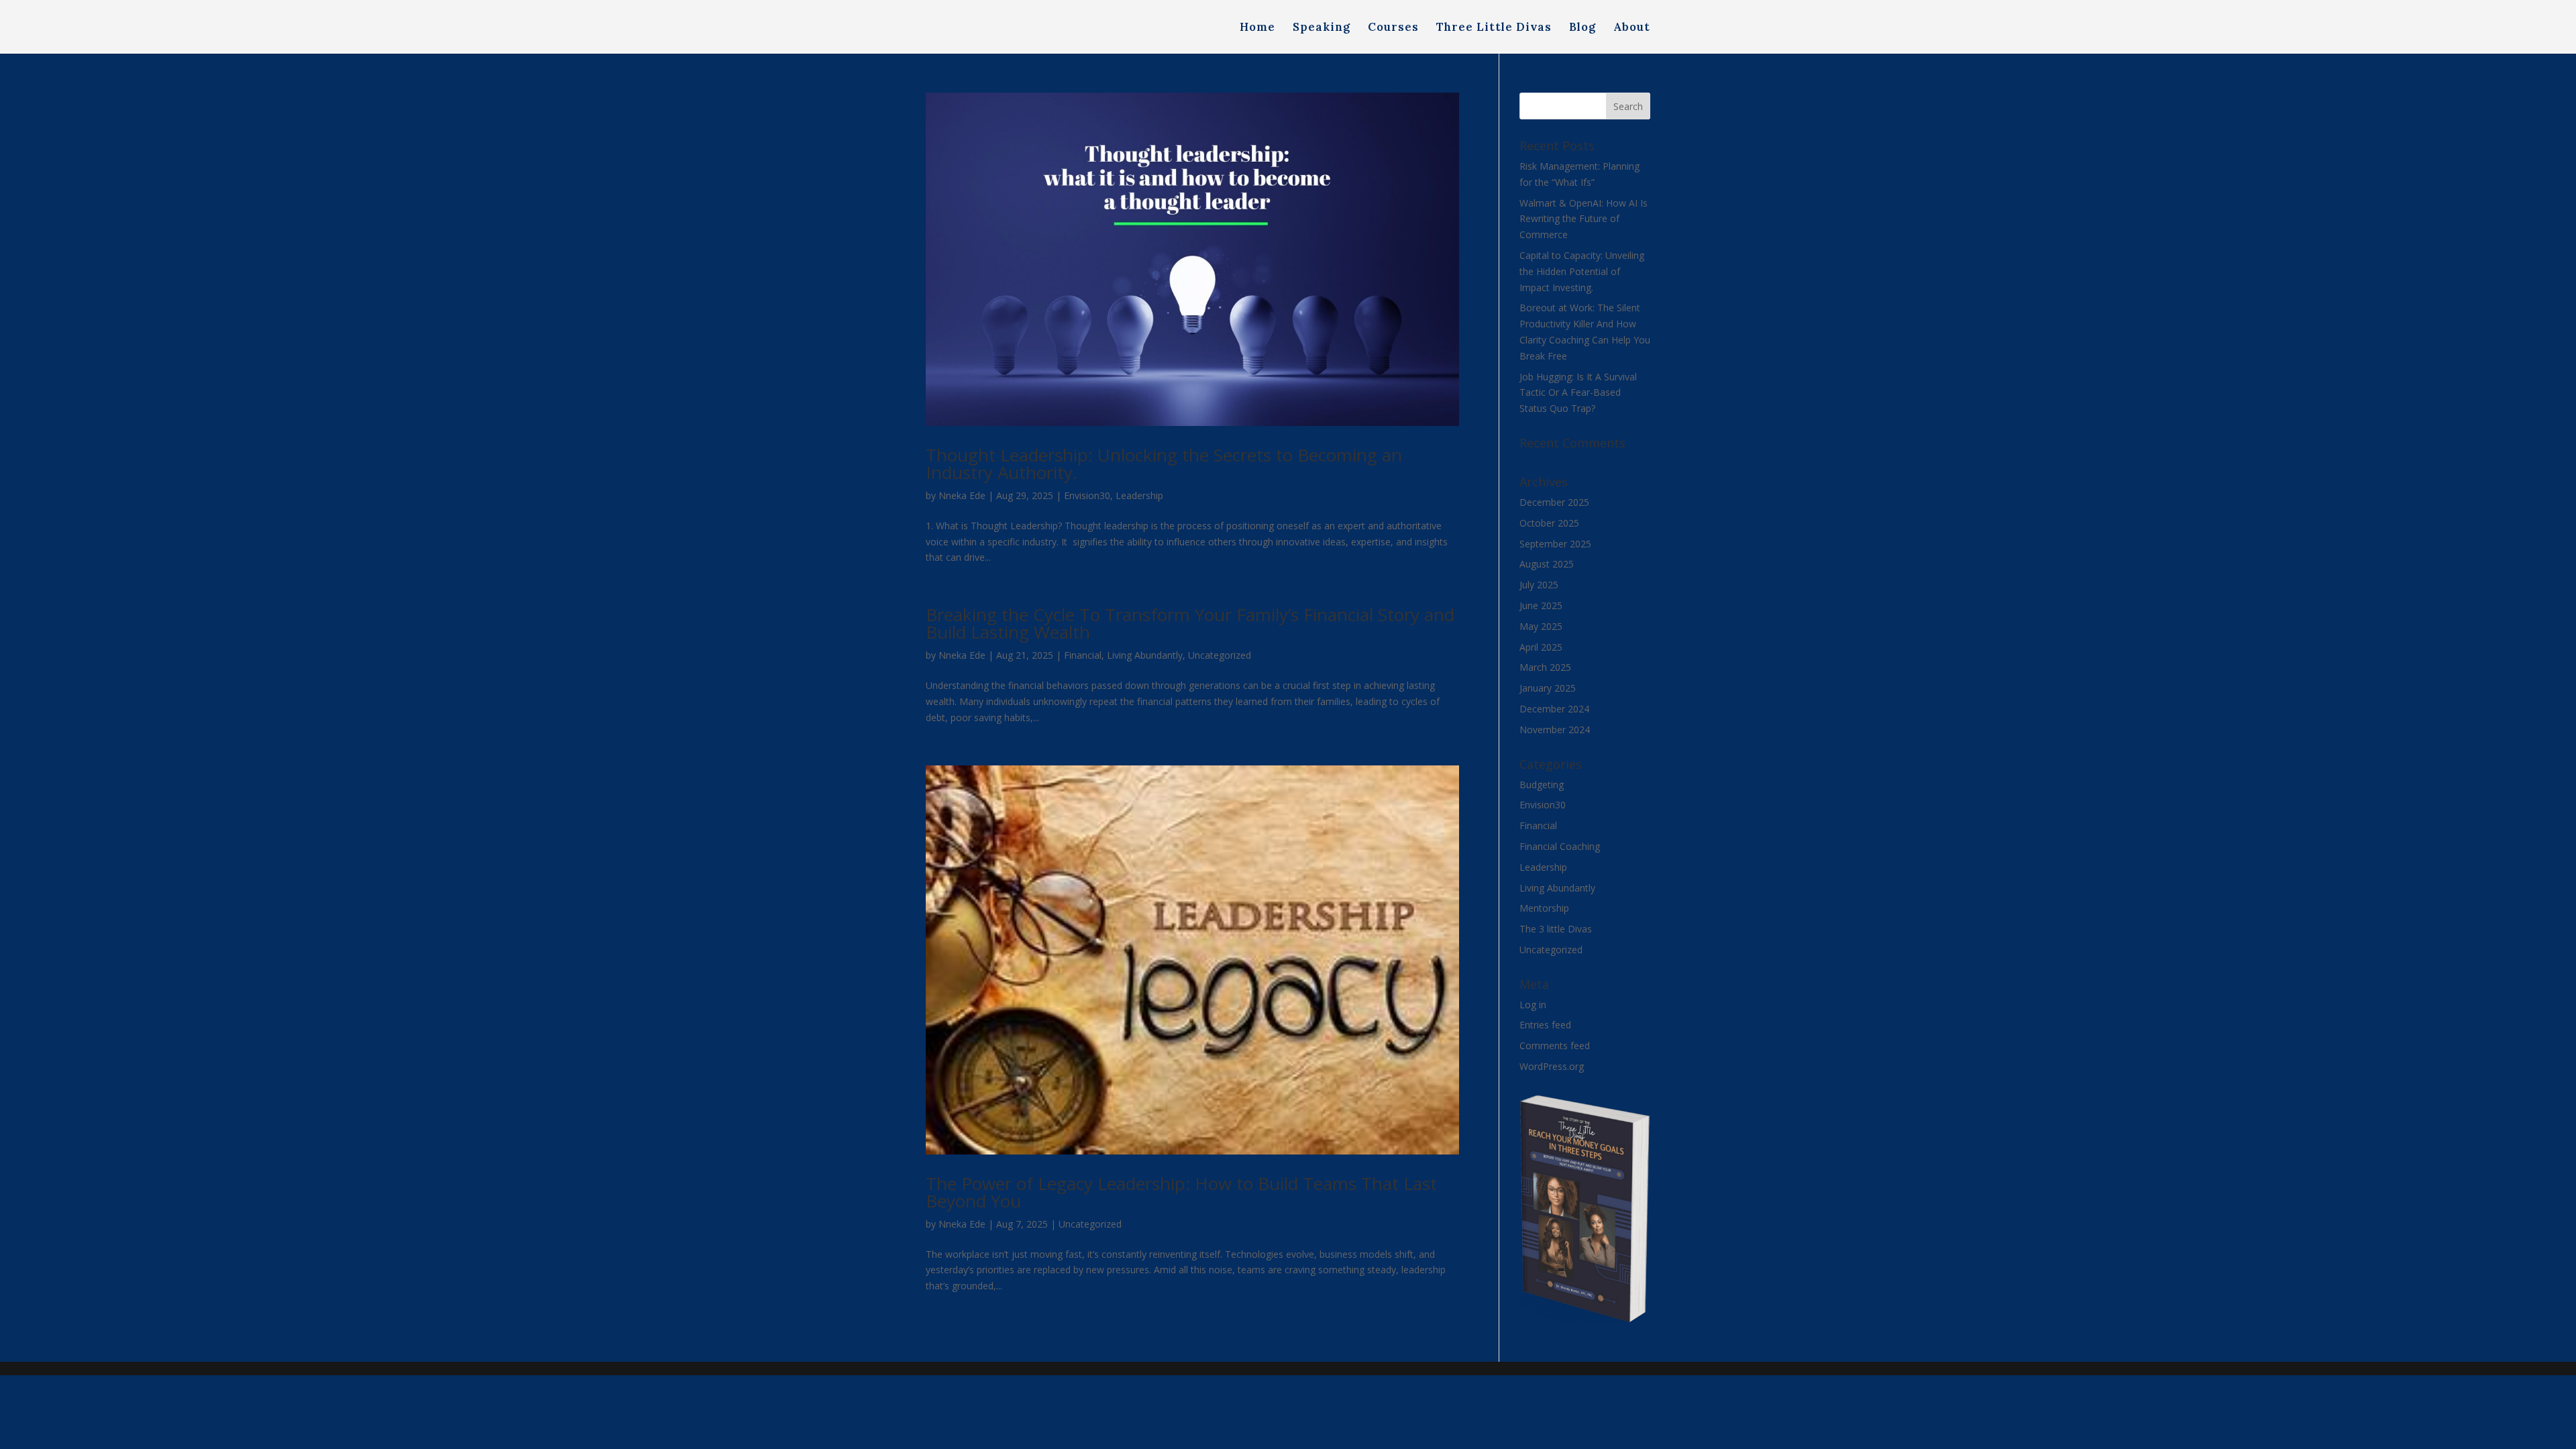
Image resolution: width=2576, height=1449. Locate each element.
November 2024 (1555, 730)
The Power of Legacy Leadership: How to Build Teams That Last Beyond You (1181, 1192)
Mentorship (1544, 908)
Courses (1393, 28)
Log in (1533, 1005)
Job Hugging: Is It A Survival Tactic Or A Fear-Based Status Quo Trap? (1578, 393)
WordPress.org (1552, 1066)
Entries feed (1545, 1025)
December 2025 (1554, 502)
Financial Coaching (1560, 846)
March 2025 (1545, 667)
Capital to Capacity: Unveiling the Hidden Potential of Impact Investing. (1582, 271)
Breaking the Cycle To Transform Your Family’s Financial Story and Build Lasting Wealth (1190, 623)
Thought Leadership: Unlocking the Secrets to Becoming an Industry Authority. (1164, 464)
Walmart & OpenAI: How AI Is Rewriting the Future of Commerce (1584, 219)
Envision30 (1087, 495)
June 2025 (1541, 605)
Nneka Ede (962, 495)
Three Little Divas (1494, 28)
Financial (1083, 655)
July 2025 (1539, 585)
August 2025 (1547, 564)
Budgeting (1542, 785)
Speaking (1322, 28)
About (1632, 28)
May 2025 (1541, 626)
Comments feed (1555, 1045)
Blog (1582, 28)
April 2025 (1541, 647)
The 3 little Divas (1556, 929)
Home (1257, 28)
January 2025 (1548, 688)
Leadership (1139, 495)
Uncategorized (1220, 655)
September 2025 (1555, 544)
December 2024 (1554, 709)
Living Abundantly (1145, 655)
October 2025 (1549, 523)
